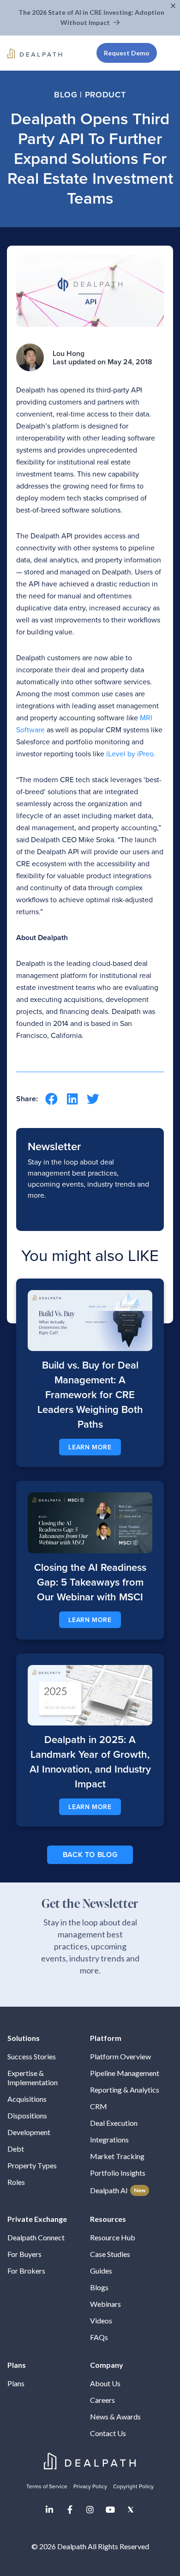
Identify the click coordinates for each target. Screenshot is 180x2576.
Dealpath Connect (36, 2237)
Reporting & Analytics (125, 2090)
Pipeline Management (125, 2073)
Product (105, 95)
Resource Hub (113, 2237)
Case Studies (110, 2254)
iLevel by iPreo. (131, 754)
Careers (102, 2400)
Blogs (99, 2287)
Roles (16, 2182)
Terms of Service (47, 2486)
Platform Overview (120, 2056)
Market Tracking (117, 2156)
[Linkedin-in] (49, 2510)
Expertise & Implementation (33, 2078)
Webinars (105, 2304)
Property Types (32, 2165)
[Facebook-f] (70, 2510)
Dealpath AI (118, 2190)
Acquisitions (27, 2099)
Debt (16, 2149)
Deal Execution (114, 2123)
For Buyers (24, 2254)
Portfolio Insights (118, 2173)
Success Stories (32, 2056)
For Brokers (26, 2271)
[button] (174, 6)
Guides (101, 2271)
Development (29, 2132)
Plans (16, 2383)
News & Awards (115, 2416)
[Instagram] (90, 2510)
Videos (101, 2320)
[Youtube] (110, 2510)
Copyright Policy (133, 2486)
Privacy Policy (90, 2486)
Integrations (109, 2139)
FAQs (99, 2337)
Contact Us (108, 2433)
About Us (105, 2383)
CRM (99, 2106)
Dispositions (27, 2115)
